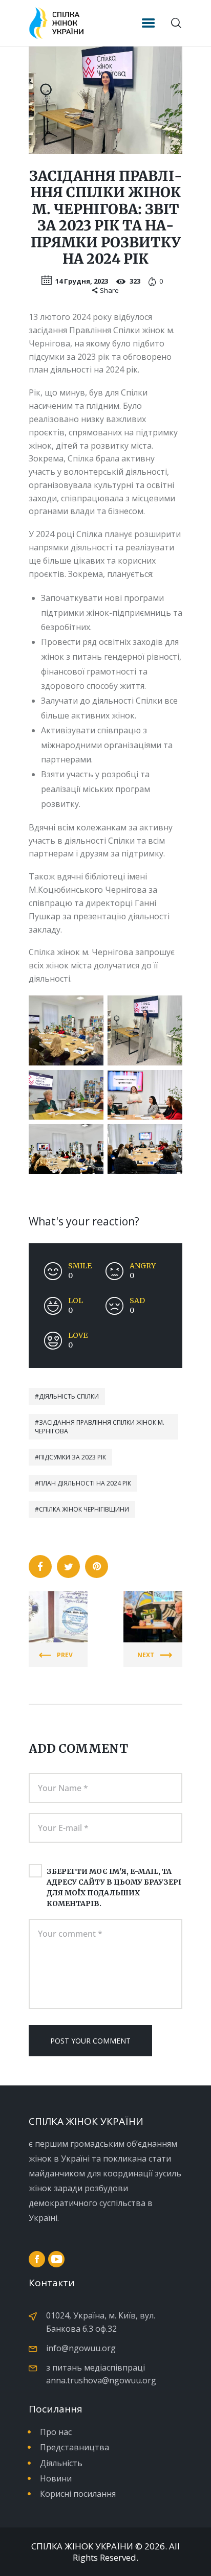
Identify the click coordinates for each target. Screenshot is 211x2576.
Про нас (56, 2432)
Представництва (75, 2447)
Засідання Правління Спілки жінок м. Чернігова (100, 1427)
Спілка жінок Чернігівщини (84, 1509)
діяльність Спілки (69, 1396)
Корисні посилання (78, 2494)
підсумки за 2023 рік (72, 1457)
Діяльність (61, 2463)
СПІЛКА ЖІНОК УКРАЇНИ (82, 2546)
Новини (56, 2478)
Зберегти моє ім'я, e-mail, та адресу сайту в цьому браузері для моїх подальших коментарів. (114, 1887)
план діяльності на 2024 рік (85, 1483)
